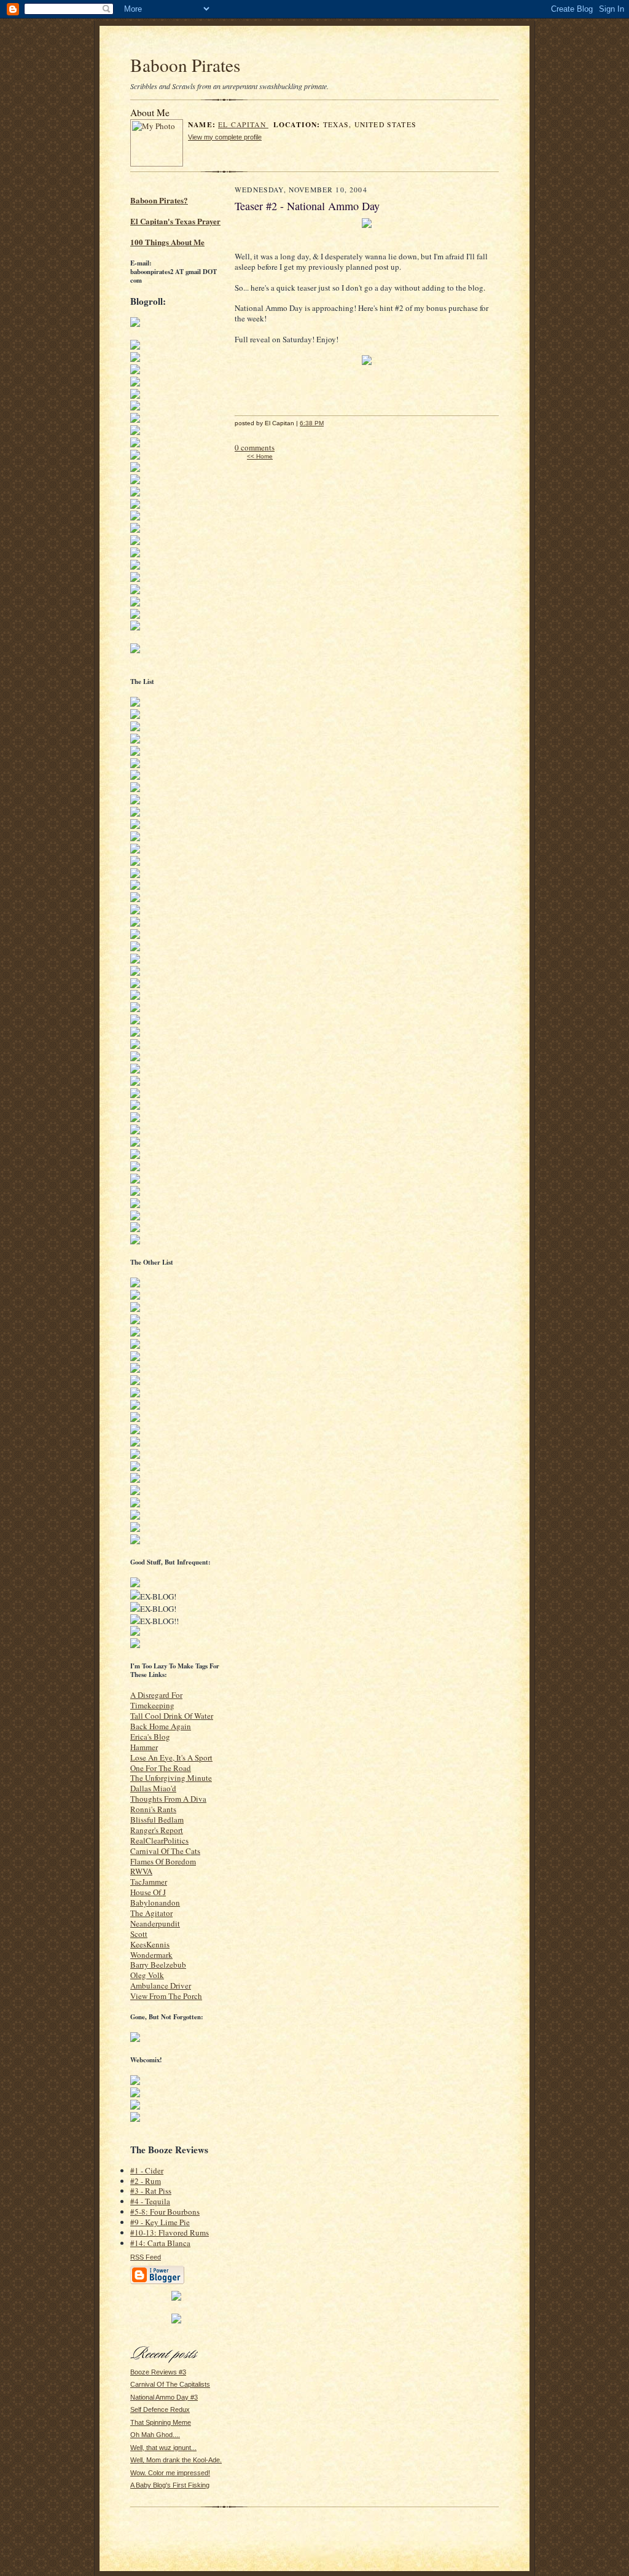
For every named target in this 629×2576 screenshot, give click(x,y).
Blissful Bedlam (157, 1820)
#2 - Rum (146, 2181)
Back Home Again (161, 1726)
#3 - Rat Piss (151, 2191)
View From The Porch (166, 1996)
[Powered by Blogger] (157, 2282)
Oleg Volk (147, 1975)
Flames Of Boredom (163, 1861)
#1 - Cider (147, 2170)
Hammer (144, 1747)
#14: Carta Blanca (160, 2243)
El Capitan (243, 124)
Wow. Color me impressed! (170, 2473)
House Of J (148, 1892)
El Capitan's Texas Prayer (175, 221)
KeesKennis (150, 1944)
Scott (139, 1934)
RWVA (141, 1871)
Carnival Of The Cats (165, 1851)
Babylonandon (155, 1903)
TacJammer (149, 1882)
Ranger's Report (157, 1830)
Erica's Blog (150, 1737)
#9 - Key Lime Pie (160, 2222)
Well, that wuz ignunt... (163, 2448)
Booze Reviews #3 (158, 2372)
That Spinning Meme (161, 2422)
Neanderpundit (155, 1923)
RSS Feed (146, 2257)
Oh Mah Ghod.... (155, 2435)
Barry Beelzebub (158, 1965)
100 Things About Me (167, 242)
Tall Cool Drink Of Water (172, 1716)
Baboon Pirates (185, 65)
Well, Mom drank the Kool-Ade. (176, 2460)
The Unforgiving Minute (171, 1778)
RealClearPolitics (159, 1840)
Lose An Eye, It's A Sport (171, 1757)
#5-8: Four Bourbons (165, 2212)
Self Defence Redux (160, 2409)
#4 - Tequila (150, 2201)
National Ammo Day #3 (164, 2397)
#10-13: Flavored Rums (170, 2232)
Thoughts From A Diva (168, 1799)
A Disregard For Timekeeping (156, 1700)
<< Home (260, 456)
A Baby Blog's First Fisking (170, 2485)
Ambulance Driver (161, 1985)
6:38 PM (312, 423)
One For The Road (161, 1768)
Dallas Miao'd (153, 1788)
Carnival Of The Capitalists (170, 2384)
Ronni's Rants (153, 1809)
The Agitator (151, 1913)
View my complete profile (225, 137)
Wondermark (151, 1955)
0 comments (255, 447)
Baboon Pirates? (159, 200)
